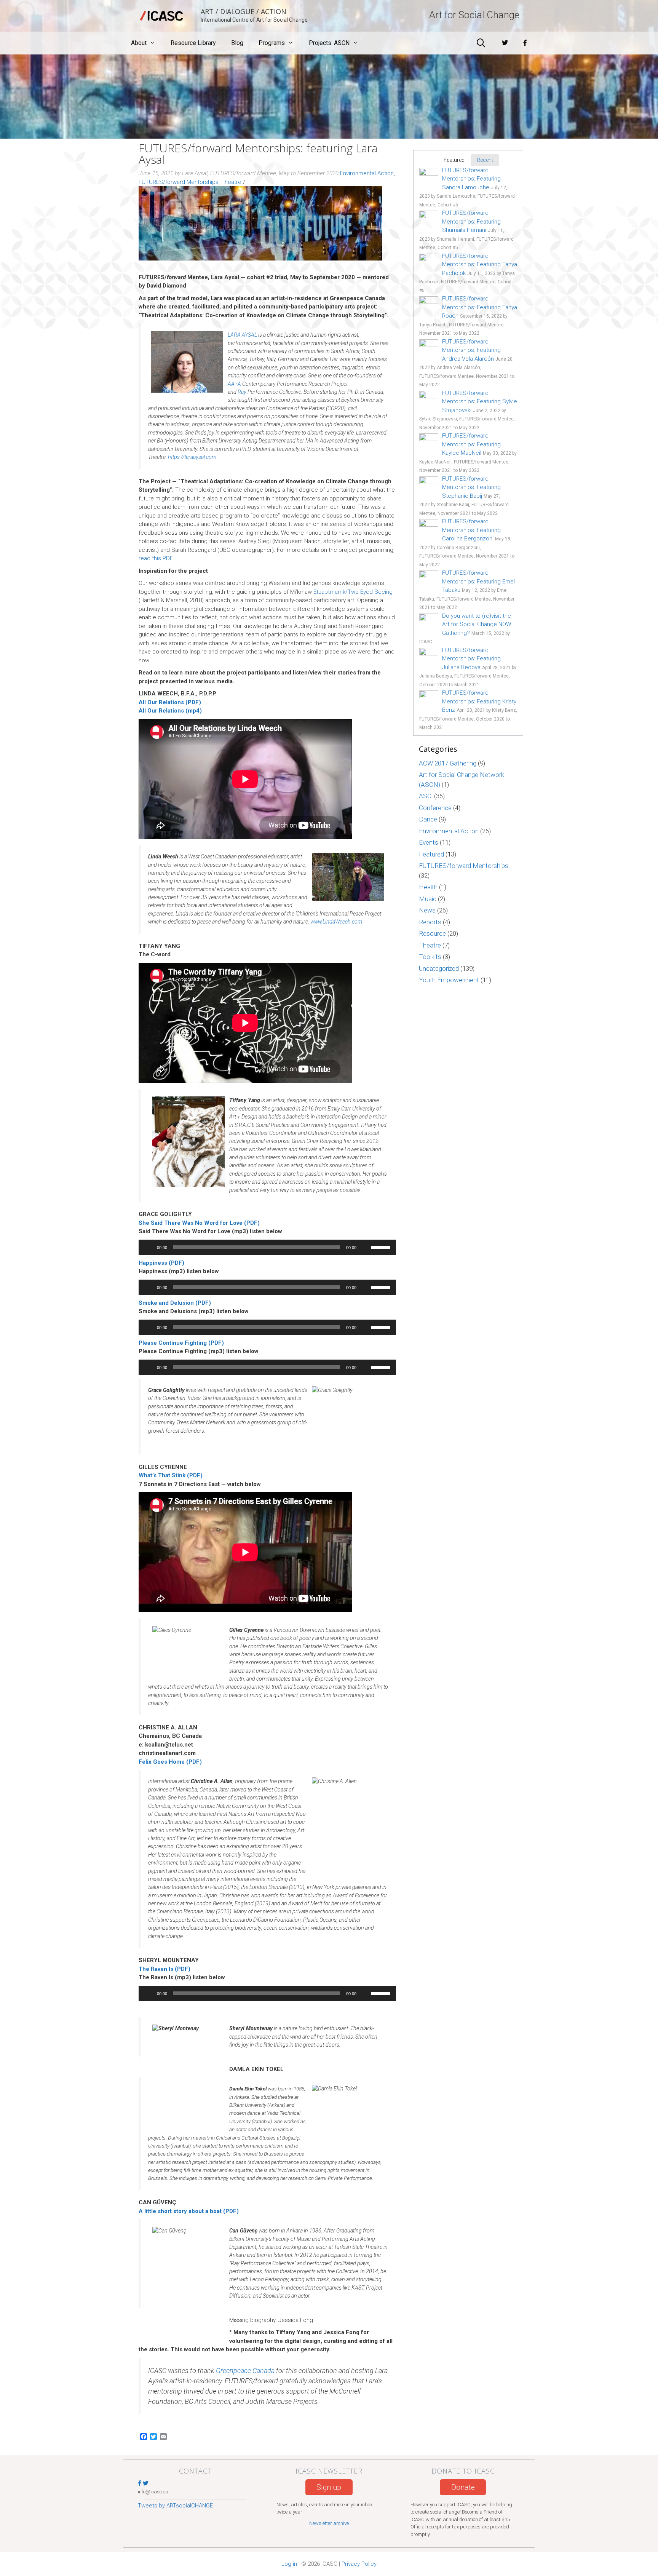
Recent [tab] (485, 160)
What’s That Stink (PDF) (171, 1475)
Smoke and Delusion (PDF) (175, 1303)
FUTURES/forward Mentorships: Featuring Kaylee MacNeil (471, 444)
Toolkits (430, 957)
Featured (431, 854)
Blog (237, 43)
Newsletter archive (329, 2523)
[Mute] (365, 1247)
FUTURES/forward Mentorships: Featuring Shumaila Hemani (471, 221)
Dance (428, 819)
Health (428, 887)
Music (428, 899)
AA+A (234, 384)
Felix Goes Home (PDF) (170, 1762)
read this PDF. (156, 558)
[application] (267, 1247)
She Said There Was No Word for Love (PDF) (199, 1223)
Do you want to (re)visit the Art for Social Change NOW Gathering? (477, 624)
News (427, 910)
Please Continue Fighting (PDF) (181, 1343)
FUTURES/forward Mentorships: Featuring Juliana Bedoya (471, 659)
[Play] (149, 1247)
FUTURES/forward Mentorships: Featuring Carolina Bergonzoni (471, 530)
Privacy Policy (359, 2564)
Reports (430, 922)
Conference (435, 808)
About (139, 43)
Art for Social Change (474, 15)
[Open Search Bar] (481, 43)
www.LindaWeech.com (336, 922)
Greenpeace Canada (245, 2371)
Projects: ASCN (329, 43)
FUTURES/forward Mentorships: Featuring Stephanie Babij (471, 487)
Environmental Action (367, 173)
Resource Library (193, 43)
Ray (242, 392)
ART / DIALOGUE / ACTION (244, 11)
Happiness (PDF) (161, 1263)
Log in (289, 2564)
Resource (432, 933)
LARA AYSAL (242, 335)
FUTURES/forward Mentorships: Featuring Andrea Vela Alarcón (471, 350)
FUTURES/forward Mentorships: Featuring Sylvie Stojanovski (480, 402)
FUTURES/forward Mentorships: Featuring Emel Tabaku (478, 581)
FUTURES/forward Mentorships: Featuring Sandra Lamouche (471, 179)
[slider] (382, 1246)
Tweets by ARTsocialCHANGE (175, 2506)
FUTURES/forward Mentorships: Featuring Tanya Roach (480, 307)
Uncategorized (439, 968)
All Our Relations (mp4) (170, 711)
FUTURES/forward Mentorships (179, 182)
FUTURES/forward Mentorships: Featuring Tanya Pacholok (480, 264)
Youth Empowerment (449, 980)
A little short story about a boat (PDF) (189, 2211)
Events (429, 842)
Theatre (231, 182)
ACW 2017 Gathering (448, 763)
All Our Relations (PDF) (170, 702)
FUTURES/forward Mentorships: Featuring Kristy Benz (479, 701)
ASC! (426, 796)
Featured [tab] (454, 160)
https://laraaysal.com (192, 457)
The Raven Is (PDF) (164, 1969)
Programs (272, 43)
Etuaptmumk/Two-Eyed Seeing (353, 592)
